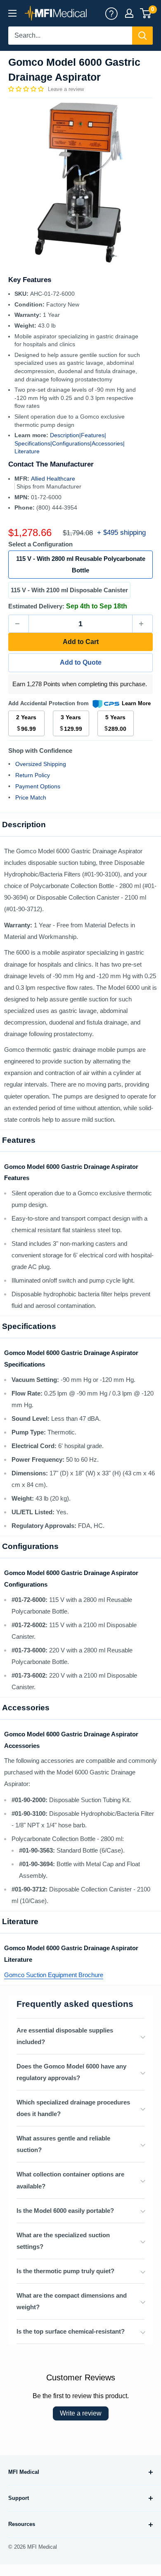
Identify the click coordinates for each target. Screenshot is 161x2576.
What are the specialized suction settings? (63, 2241)
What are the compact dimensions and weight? (72, 2301)
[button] (27, 89)
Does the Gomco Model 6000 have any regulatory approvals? (71, 2072)
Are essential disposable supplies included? (65, 2036)
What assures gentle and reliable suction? (63, 2144)
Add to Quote (81, 662)
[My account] (111, 13)
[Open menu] (12, 13)
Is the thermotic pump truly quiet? (65, 2271)
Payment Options (38, 786)
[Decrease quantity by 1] (19, 624)
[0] (146, 13)
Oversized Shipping (41, 764)
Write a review (81, 2413)
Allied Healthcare (53, 479)
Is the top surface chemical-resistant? (71, 2331)
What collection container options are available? (70, 2180)
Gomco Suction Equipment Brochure (54, 1975)
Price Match (31, 797)
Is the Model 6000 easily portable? (65, 2211)
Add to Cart (81, 642)
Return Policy (33, 775)
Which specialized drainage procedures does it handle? (73, 2108)
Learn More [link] (136, 703)
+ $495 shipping (121, 533)
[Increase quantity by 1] (142, 624)
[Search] (142, 36)
